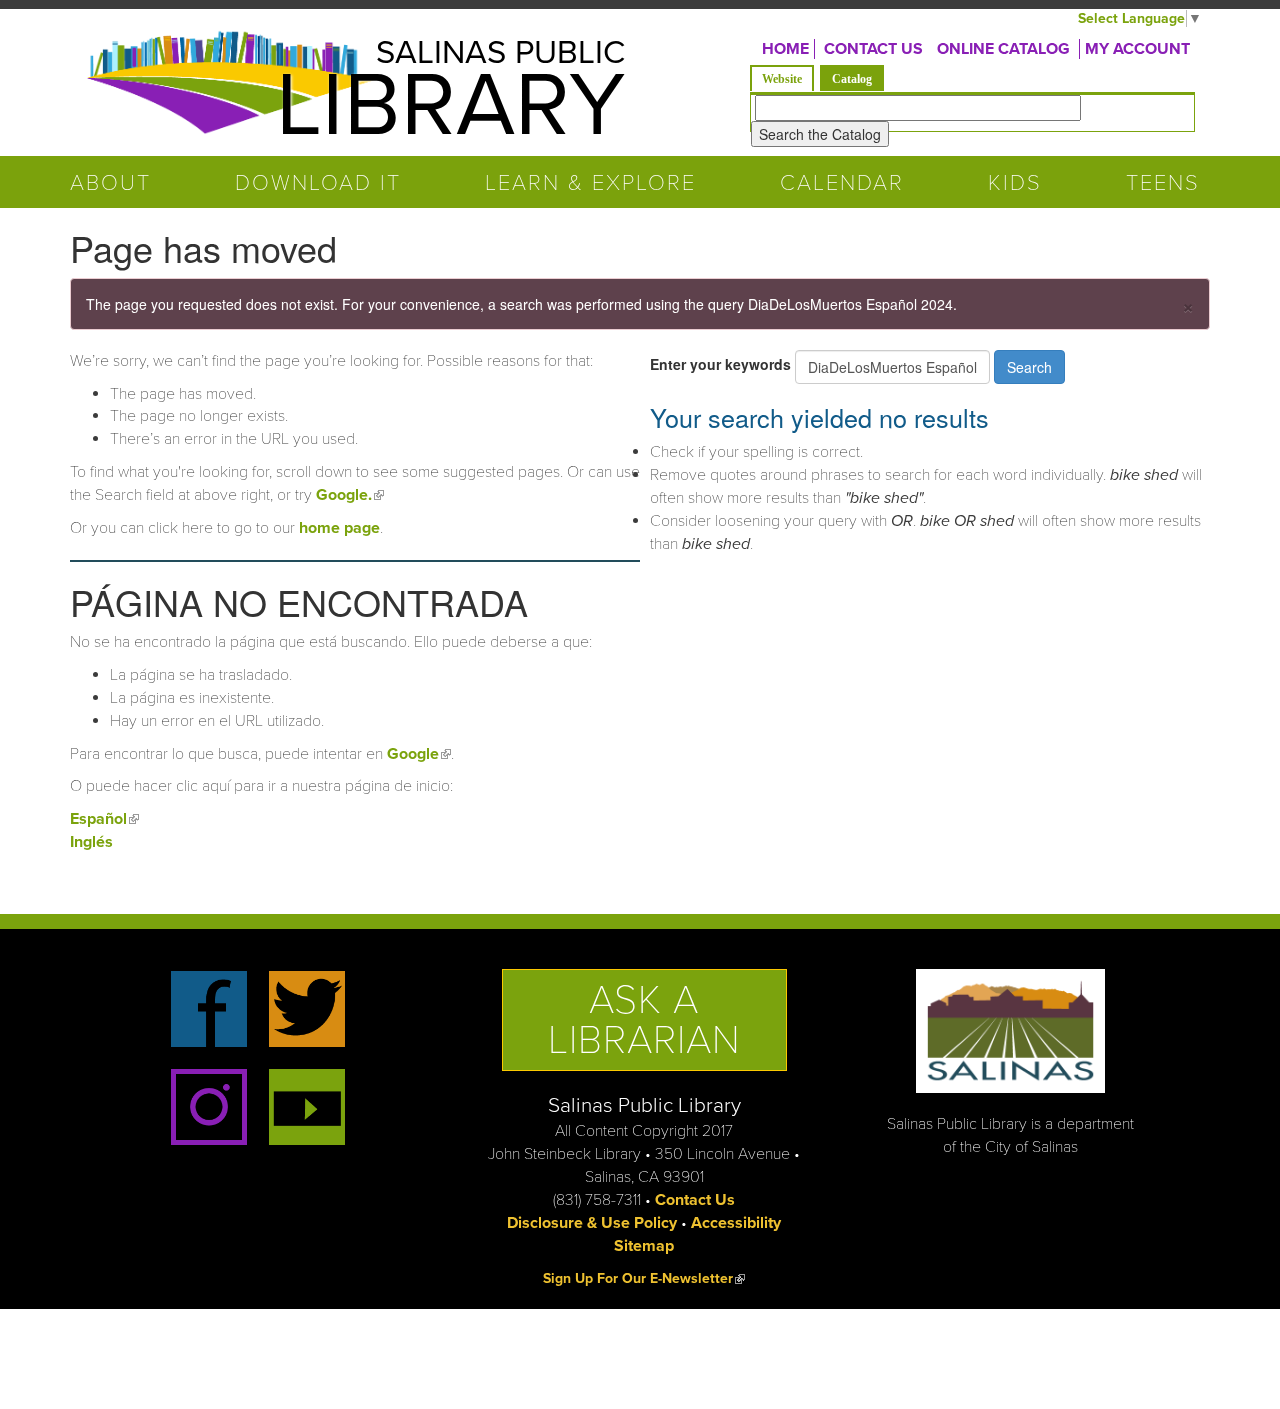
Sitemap (644, 1246)
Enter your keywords (722, 364)
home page (339, 528)
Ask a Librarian (644, 1020)
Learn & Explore (590, 183)
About (110, 183)
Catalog (858, 78)
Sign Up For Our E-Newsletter (644, 1278)
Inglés (91, 842)
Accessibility (736, 1223)
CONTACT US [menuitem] (873, 49)
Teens (1163, 183)
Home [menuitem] (785, 49)
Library (450, 106)
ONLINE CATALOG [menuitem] (1003, 49)
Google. (350, 495)
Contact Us (695, 1200)
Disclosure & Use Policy (592, 1223)
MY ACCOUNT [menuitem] (1137, 49)
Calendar (842, 183)
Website (782, 79)
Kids (1015, 183)
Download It (318, 183)
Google (419, 754)
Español (104, 819)
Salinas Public (500, 52)
